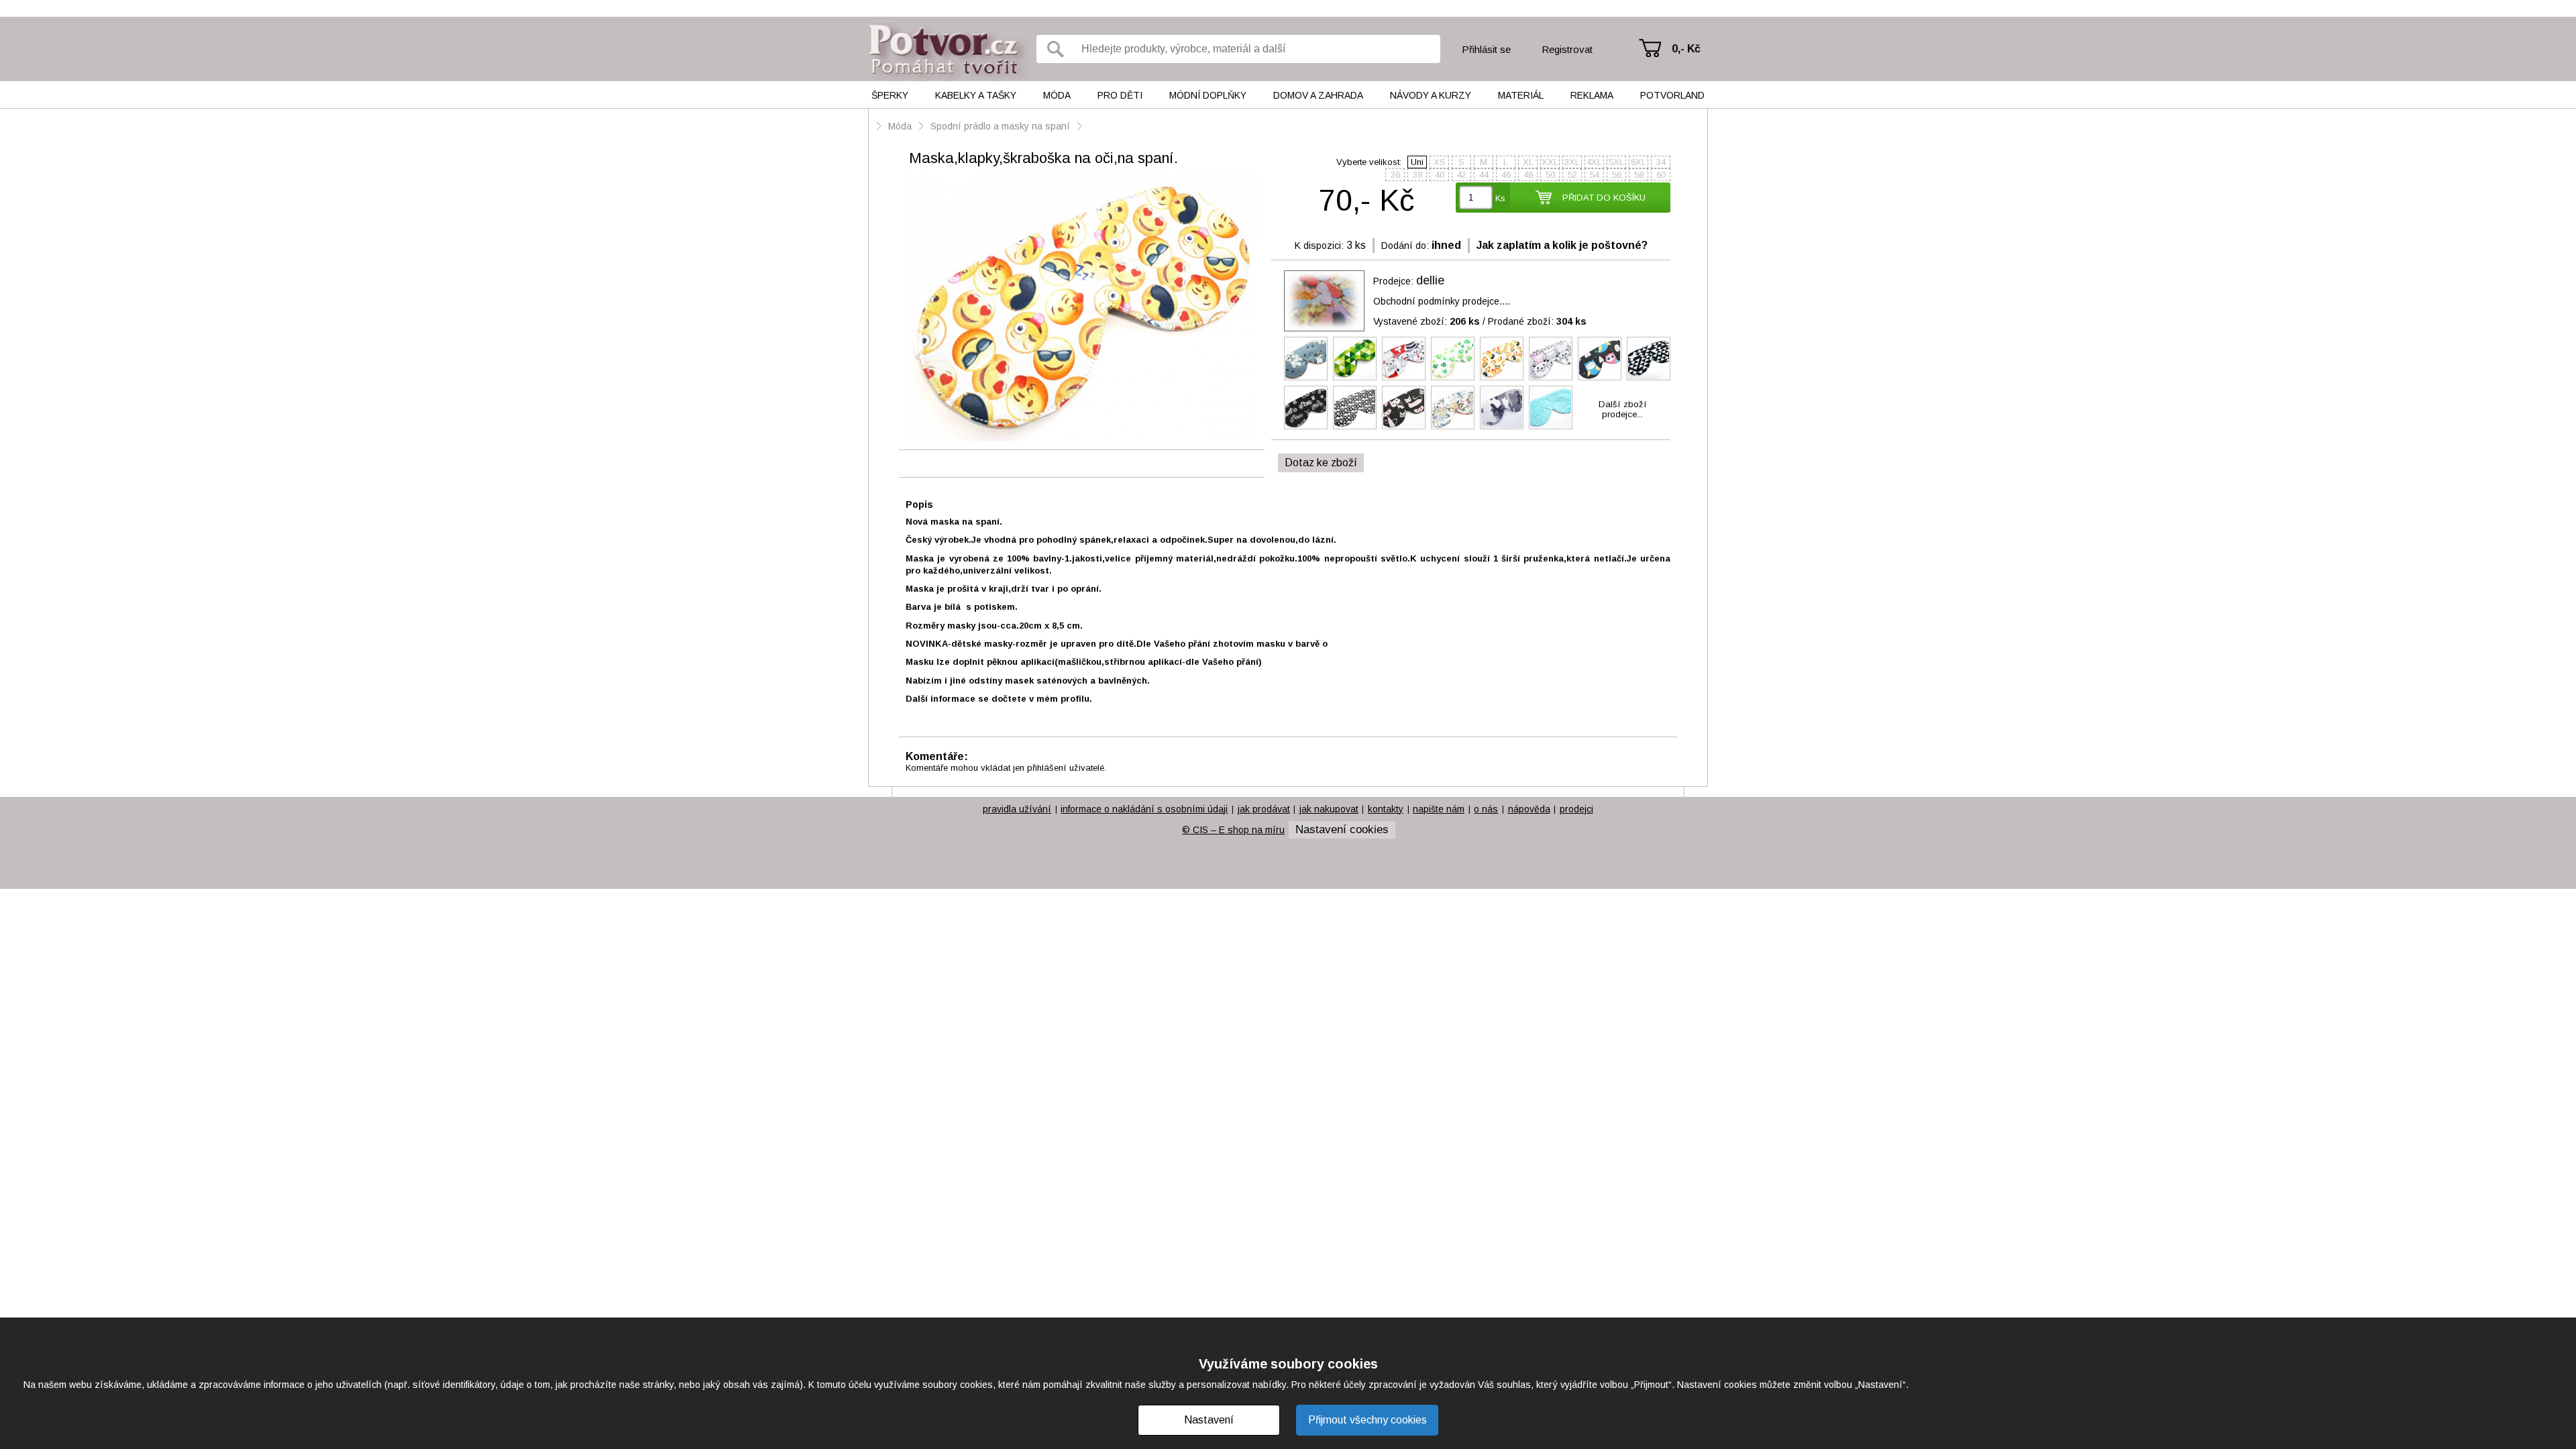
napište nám (1439, 809)
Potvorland (1672, 95)
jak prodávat (1264, 809)
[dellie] (1324, 301)
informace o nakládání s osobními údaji (1144, 809)
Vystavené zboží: (1427, 321)
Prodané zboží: (1537, 321)
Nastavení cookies (1342, 829)
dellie (1430, 280)
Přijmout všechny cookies (1367, 1420)
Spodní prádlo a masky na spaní (1000, 126)
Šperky (890, 95)
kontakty (1386, 809)
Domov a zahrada (1318, 95)
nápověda (1529, 809)
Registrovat (1567, 49)
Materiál (1521, 95)
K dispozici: (1319, 246)
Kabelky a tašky (976, 95)
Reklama (1592, 95)
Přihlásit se (1486, 49)
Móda (1057, 95)
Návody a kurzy (1431, 95)
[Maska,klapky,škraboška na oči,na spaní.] (1082, 308)
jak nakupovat (1329, 809)
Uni (1417, 162)
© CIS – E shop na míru (1233, 830)
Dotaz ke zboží (1321, 463)
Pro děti (1120, 95)
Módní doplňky (1208, 95)
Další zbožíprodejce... (1623, 409)
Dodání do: (1405, 246)
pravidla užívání (1017, 809)
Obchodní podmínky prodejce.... (1442, 301)
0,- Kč (1686, 49)
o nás (1486, 809)
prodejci (1576, 809)
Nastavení (1209, 1420)
